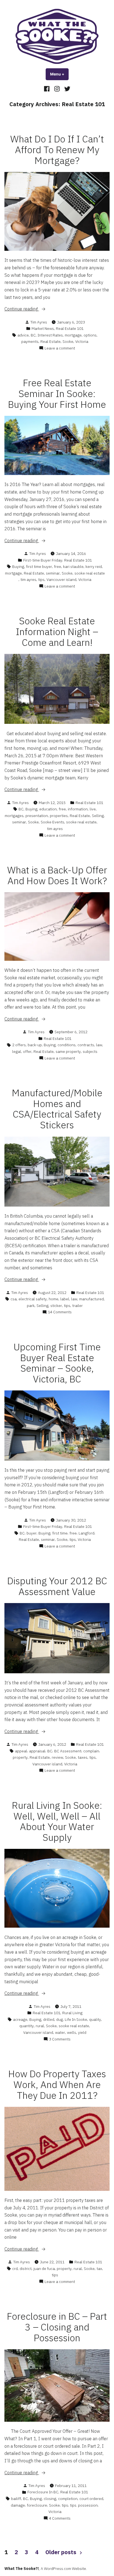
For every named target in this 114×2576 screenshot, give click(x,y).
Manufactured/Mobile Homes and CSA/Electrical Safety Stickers (57, 1109)
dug (59, 2019)
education (48, 809)
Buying (18, 567)
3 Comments (60, 2039)
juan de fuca (44, 2269)
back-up (35, 1045)
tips (41, 580)
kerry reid (94, 567)
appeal (21, 1751)
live (93, 809)
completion (68, 2499)
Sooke (68, 341)
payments (30, 341)
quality (95, 2019)
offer (27, 1051)
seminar (53, 573)
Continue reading (33, 309)
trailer (77, 1306)
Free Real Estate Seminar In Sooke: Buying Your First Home (57, 394)
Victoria (82, 341)
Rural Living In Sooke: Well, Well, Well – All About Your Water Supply (57, 1821)
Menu (59, 74)
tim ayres (28, 580)
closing (50, 2499)
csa (14, 1299)
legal (17, 1051)
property (20, 1757)
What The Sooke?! (22, 2569)
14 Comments (60, 1312)
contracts (86, 1045)
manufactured (91, 1299)
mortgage (73, 335)
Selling (98, 816)
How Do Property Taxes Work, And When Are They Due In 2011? (57, 2085)
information (78, 809)
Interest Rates (50, 335)
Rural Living (72, 2013)
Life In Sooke (76, 2019)
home (54, 1299)
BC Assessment (68, 1751)
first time (60, 1533)
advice (23, 335)
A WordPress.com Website (63, 2569)
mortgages (14, 816)
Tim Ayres (39, 322)
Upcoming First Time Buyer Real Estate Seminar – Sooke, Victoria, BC (57, 1363)
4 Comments (60, 2518)
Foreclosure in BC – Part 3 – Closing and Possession (57, 2327)
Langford (86, 1533)
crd (15, 2269)
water (60, 2032)
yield (82, 2032)
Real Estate (50, 341)
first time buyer (39, 567)
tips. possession (84, 2505)
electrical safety (33, 1299)
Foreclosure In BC (43, 2492)
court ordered (91, 2499)
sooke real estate (90, 573)
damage (18, 2505)
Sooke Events (52, 822)
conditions (67, 1045)
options (90, 335)
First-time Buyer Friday (43, 560)
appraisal (37, 1751)
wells (72, 2032)
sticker (56, 1306)
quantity (27, 2026)
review (57, 1757)
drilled (49, 2019)
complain (91, 1751)
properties (59, 816)
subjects (90, 1051)
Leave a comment (60, 348)
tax (99, 2269)
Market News (43, 328)
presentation (37, 816)
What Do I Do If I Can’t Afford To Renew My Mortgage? (57, 150)
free (58, 567)
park (31, 1306)
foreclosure (37, 2505)
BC (33, 335)
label (65, 1299)
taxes (83, 1757)
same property (68, 1051)
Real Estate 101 (70, 328)
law (99, 1045)
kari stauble (73, 567)
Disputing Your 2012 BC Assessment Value (57, 1586)
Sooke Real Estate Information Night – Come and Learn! (57, 632)
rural (40, 2026)
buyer (32, 1533)
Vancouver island (61, 580)
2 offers (19, 1045)
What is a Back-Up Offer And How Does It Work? (57, 875)
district (26, 2269)
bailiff (16, 2499)
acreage (20, 2019)
